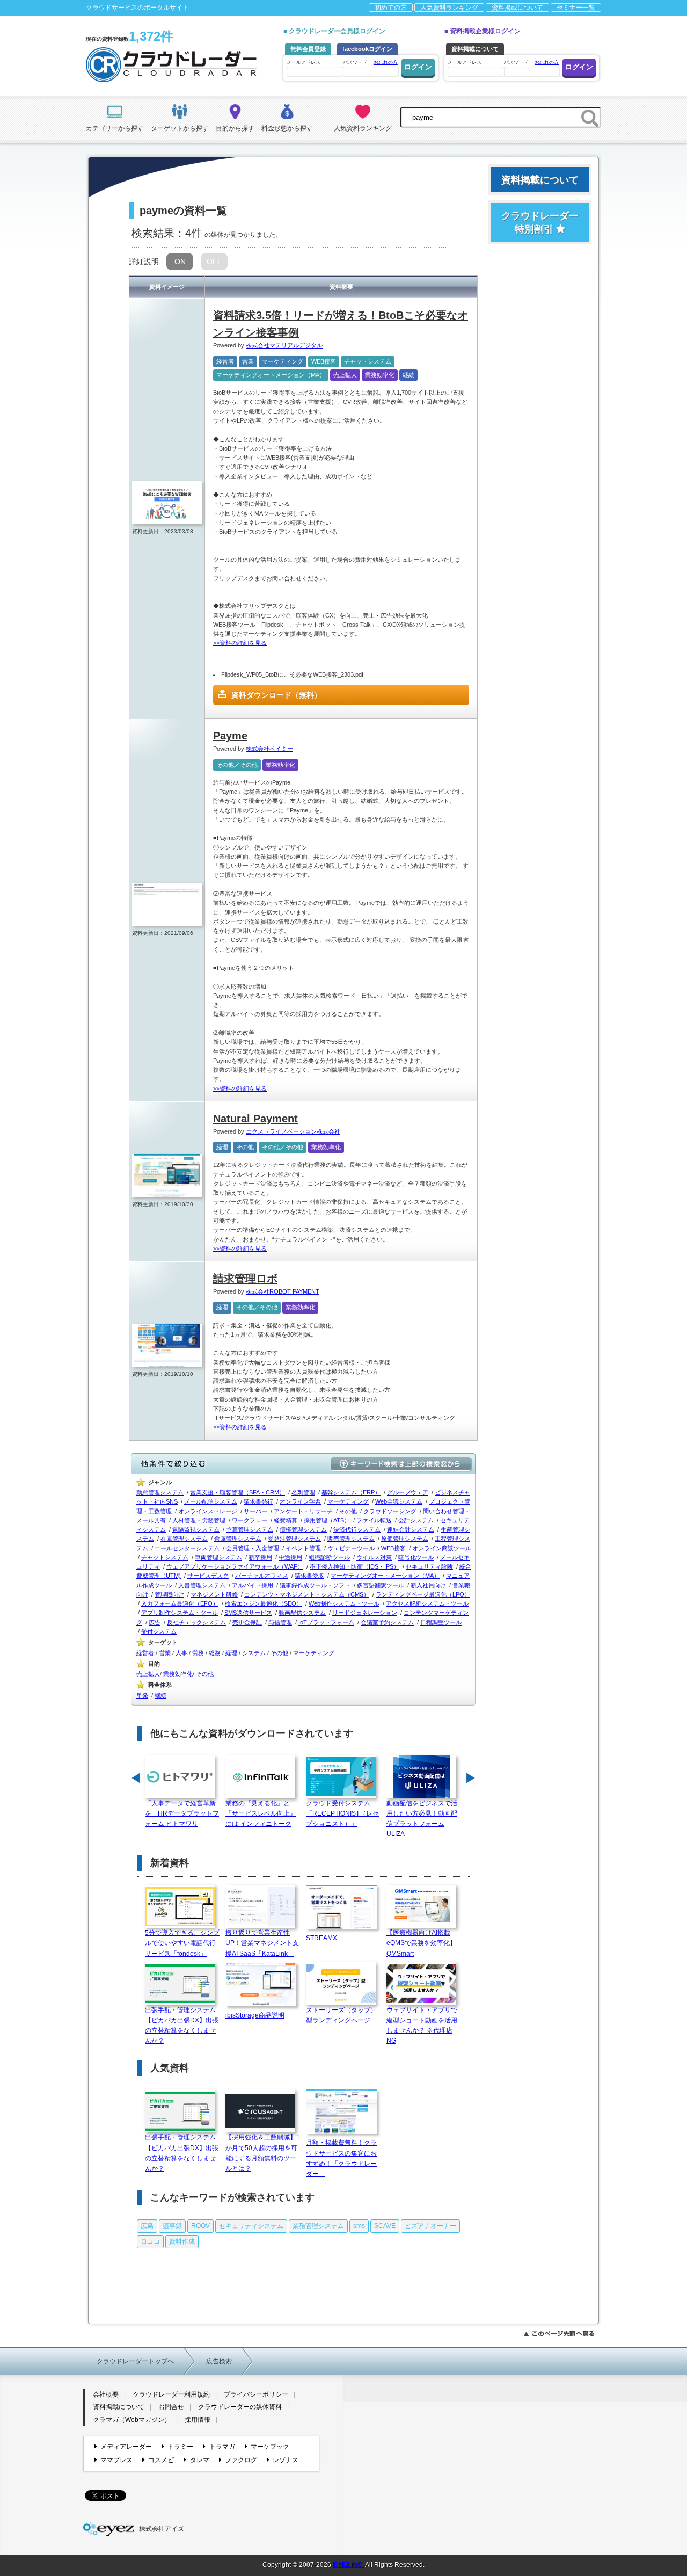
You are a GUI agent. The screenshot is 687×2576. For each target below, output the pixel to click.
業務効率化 (380, 375)
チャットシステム (368, 361)
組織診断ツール (329, 1557)
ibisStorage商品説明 (255, 2015)
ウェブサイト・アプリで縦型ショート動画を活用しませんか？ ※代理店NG (422, 2026)
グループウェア (408, 1492)
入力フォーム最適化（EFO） (180, 1603)
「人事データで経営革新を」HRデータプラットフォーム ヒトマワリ (182, 1813)
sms (359, 2226)
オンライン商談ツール (442, 1548)
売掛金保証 (247, 1622)
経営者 (225, 361)
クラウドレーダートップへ (135, 2361)
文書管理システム (202, 1585)
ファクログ (241, 2460)
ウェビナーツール (351, 1548)
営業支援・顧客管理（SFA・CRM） (237, 1492)
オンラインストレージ (208, 1511)
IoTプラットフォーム (326, 1622)
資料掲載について (517, 8)
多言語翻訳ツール (381, 1585)
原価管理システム (405, 1539)
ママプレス (116, 2460)
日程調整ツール (441, 1622)
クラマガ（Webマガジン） (132, 2420)
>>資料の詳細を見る (240, 643)
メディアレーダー (126, 2447)
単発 (142, 1695)
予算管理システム (250, 1529)
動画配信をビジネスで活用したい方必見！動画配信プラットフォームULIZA (422, 1819)
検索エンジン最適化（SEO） (264, 1603)
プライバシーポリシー (256, 2394)
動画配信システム (302, 1613)
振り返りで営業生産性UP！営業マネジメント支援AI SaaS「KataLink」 (262, 1943)
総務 (215, 1653)
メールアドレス (304, 62)
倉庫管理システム (238, 1539)
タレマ (199, 2460)
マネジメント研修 (214, 1594)
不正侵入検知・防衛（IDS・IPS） (355, 1566)
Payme (230, 736)
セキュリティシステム (251, 2226)
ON (180, 262)
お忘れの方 (386, 62)
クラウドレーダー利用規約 (171, 2394)
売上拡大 (345, 375)
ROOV (200, 2226)
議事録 (172, 2226)
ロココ (150, 2241)
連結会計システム (411, 1529)
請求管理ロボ (245, 1279)
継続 (408, 375)
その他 (245, 1147)
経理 (222, 1147)
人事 (181, 1653)
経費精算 (286, 1520)
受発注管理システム (294, 1539)
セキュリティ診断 (429, 1566)
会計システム (416, 1520)
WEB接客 (324, 361)
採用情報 (198, 2420)
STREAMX (321, 1938)
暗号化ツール (416, 1557)
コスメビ (161, 2460)
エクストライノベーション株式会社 (293, 1131)
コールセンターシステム (187, 1548)
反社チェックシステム (196, 1622)
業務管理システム (318, 2226)
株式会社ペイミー (269, 749)
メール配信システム (211, 1501)
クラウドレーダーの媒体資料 (240, 2407)
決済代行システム (357, 1529)
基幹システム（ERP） (351, 1492)
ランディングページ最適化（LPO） (423, 1594)
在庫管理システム (184, 1539)
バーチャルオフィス (262, 1576)
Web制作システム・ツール (344, 1603)
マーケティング (283, 361)
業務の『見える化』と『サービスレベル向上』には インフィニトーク (261, 1813)
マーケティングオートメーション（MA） (271, 375)
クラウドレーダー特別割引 (540, 223)
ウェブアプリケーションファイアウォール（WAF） (235, 1566)
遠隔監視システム (196, 1529)
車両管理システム (218, 1557)
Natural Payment (255, 1119)
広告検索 (219, 2361)
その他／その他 (237, 765)
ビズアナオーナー (430, 2226)
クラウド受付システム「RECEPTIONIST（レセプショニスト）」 (342, 1813)
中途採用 (290, 1557)
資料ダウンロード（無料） (276, 695)
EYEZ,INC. (348, 2565)
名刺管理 (303, 1492)
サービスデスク (208, 1576)
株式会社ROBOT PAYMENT (283, 1291)
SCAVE (385, 2226)
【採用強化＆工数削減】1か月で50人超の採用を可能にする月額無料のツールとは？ (263, 2153)
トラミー (180, 2447)
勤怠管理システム (160, 1492)
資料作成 (182, 2241)
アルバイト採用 (253, 1585)
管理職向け (169, 1594)
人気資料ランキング (449, 8)
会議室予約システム (387, 1622)
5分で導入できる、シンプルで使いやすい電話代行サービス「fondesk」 (182, 1943)
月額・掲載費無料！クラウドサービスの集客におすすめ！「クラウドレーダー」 (341, 2158)
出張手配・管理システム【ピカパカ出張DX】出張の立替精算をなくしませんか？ (182, 2026)
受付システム (159, 1631)
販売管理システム (351, 1539)
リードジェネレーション (365, 1613)
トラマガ (222, 2447)
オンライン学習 (300, 1501)
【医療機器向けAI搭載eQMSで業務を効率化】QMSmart (421, 1943)
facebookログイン (367, 49)
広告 (155, 1622)
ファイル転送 (374, 1520)
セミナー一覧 (576, 8)
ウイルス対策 (374, 1557)
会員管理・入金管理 (253, 1548)
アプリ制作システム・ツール (180, 1613)
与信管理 (280, 1622)
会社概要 (106, 2394)
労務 (198, 1653)
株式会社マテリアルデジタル (284, 345)
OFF (214, 262)
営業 (248, 361)
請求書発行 (258, 1501)
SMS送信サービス (248, 1613)
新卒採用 (260, 1557)
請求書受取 (309, 1576)
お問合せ (171, 2407)
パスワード (370, 62)
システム (254, 1653)
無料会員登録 (308, 49)
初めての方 (391, 8)
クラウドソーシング (390, 1511)
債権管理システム (303, 1529)
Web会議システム (399, 1501)
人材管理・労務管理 (199, 1520)
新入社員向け (428, 1585)
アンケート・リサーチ (303, 1511)
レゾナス (286, 2460)
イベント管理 (303, 1548)
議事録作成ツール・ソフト (315, 1585)
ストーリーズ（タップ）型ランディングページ (341, 2015)
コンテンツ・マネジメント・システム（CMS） (307, 1594)
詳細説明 (144, 262)
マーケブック (270, 2447)
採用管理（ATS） (327, 1520)
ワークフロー (250, 1520)
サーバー (255, 1511)
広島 (147, 2226)
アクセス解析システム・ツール (427, 1603)
